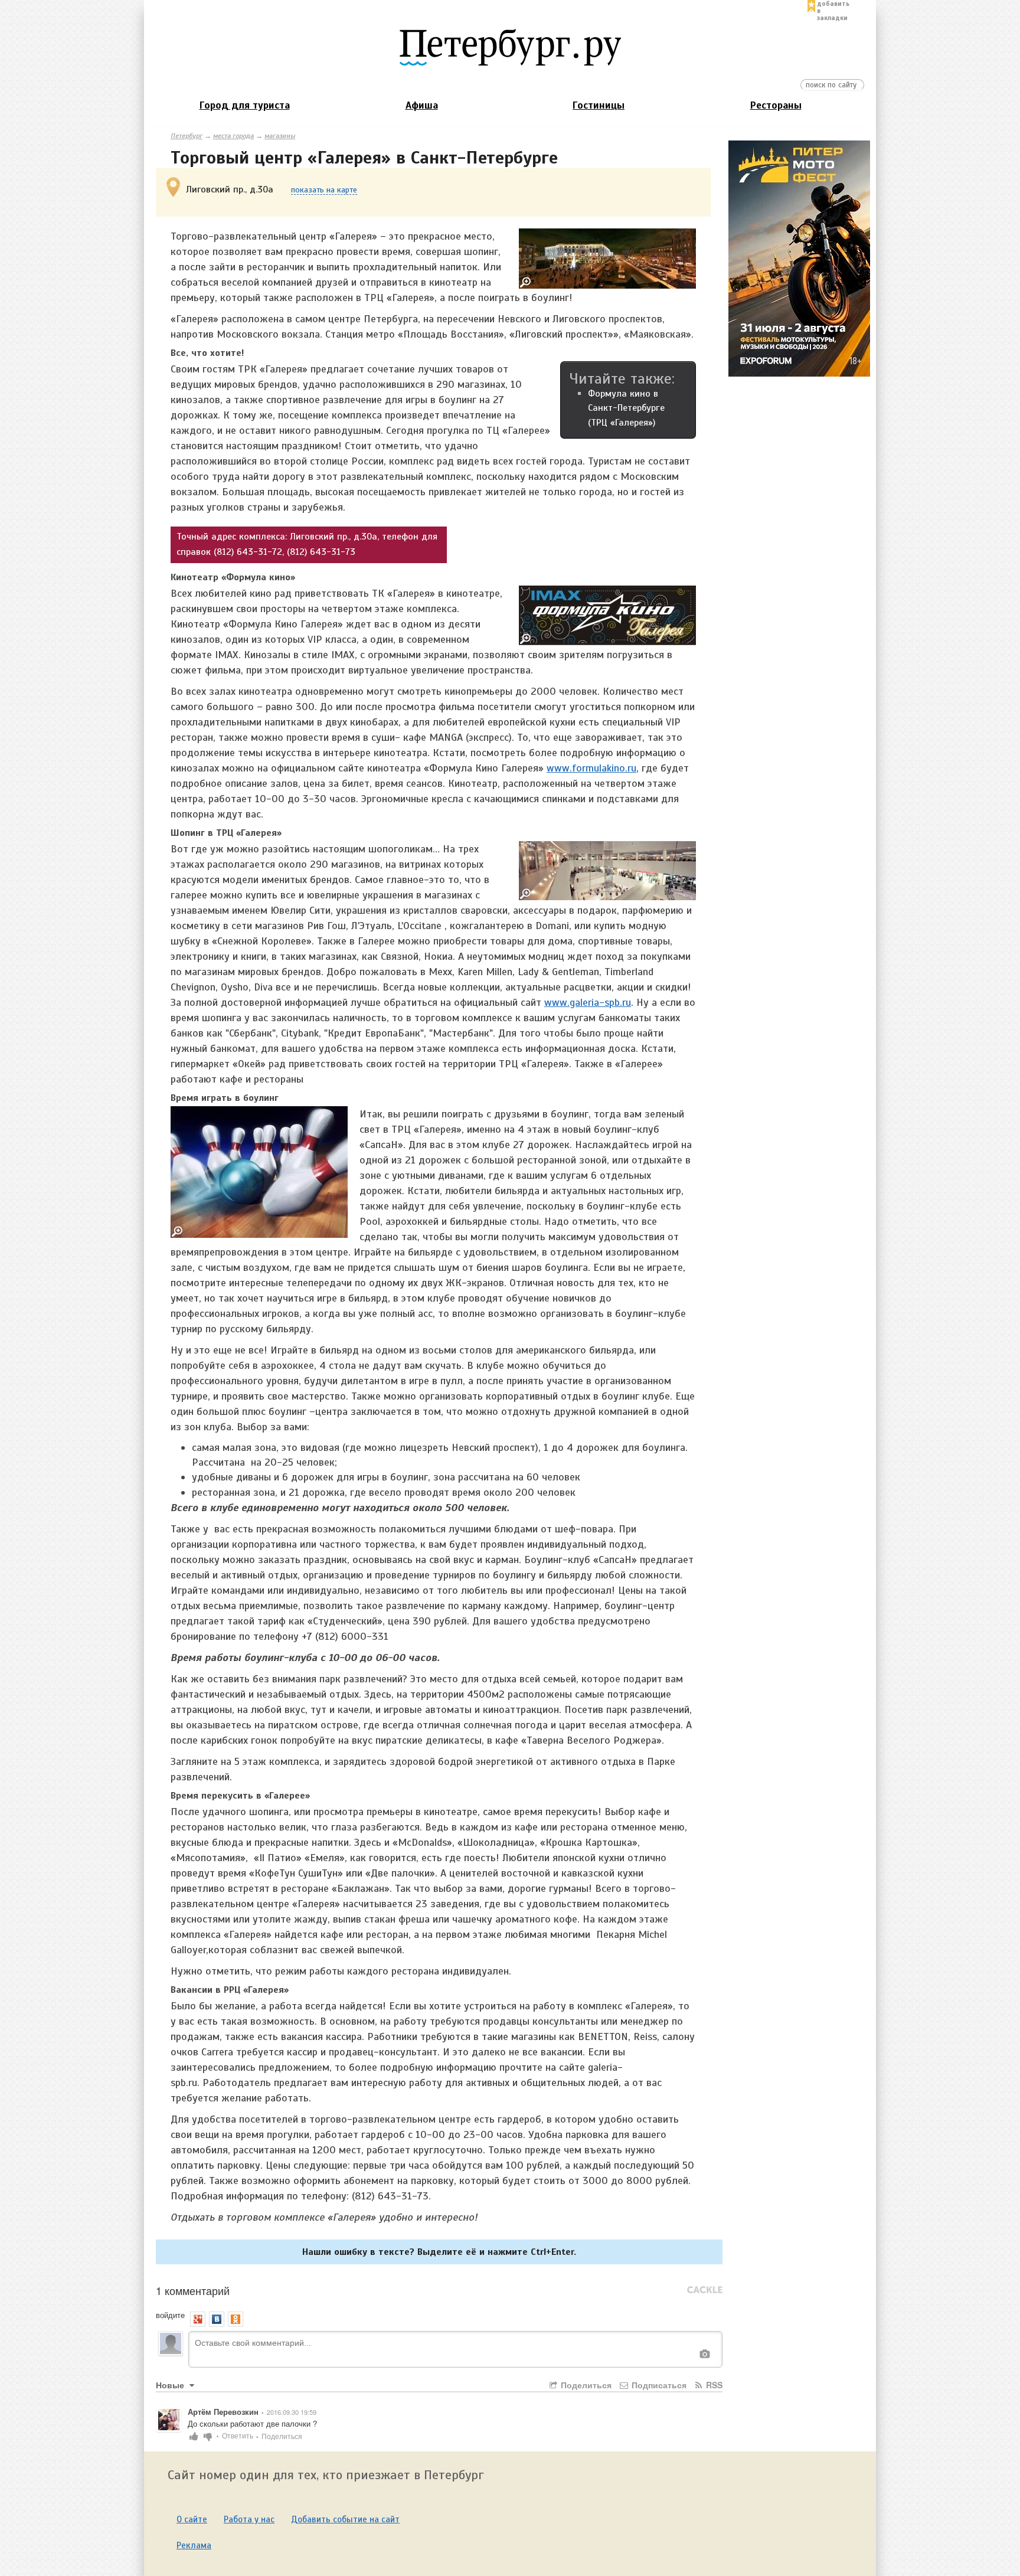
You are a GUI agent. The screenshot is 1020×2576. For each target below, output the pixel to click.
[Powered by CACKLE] (705, 2290)
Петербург (187, 136)
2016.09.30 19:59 (292, 2412)
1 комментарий (193, 2290)
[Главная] (510, 47)
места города (233, 136)
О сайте (192, 2519)
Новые (171, 2385)
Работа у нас (249, 2519)
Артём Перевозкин (223, 2412)
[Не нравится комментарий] (208, 2435)
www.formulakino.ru (591, 768)
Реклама (194, 2545)
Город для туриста (245, 105)
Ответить (240, 2435)
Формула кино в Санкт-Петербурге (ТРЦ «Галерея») (626, 408)
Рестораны (776, 105)
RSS (713, 2385)
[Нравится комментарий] (194, 2435)
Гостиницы (599, 105)
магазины (280, 136)
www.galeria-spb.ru (588, 1002)
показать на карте (324, 190)
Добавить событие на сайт (345, 2519)
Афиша (422, 105)
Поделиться (585, 2385)
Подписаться (658, 2385)
